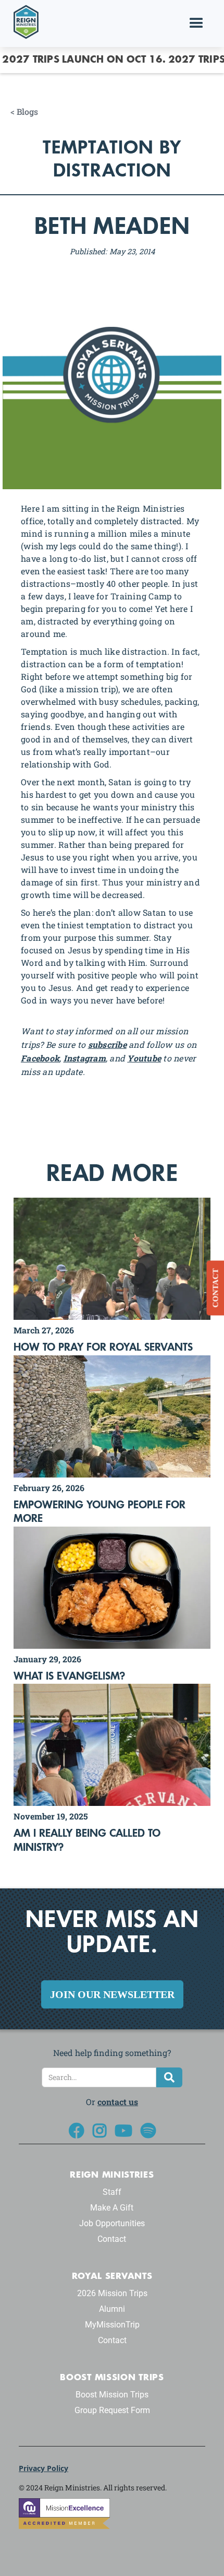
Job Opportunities (112, 2223)
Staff (112, 2192)
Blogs (27, 112)
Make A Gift (112, 2208)
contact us (118, 2102)
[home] (23, 21)
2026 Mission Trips (112, 2293)
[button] (196, 23)
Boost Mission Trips (112, 2395)
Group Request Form (112, 2410)
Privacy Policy (43, 2468)
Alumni (112, 2309)
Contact (112, 2239)
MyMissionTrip (112, 2325)
